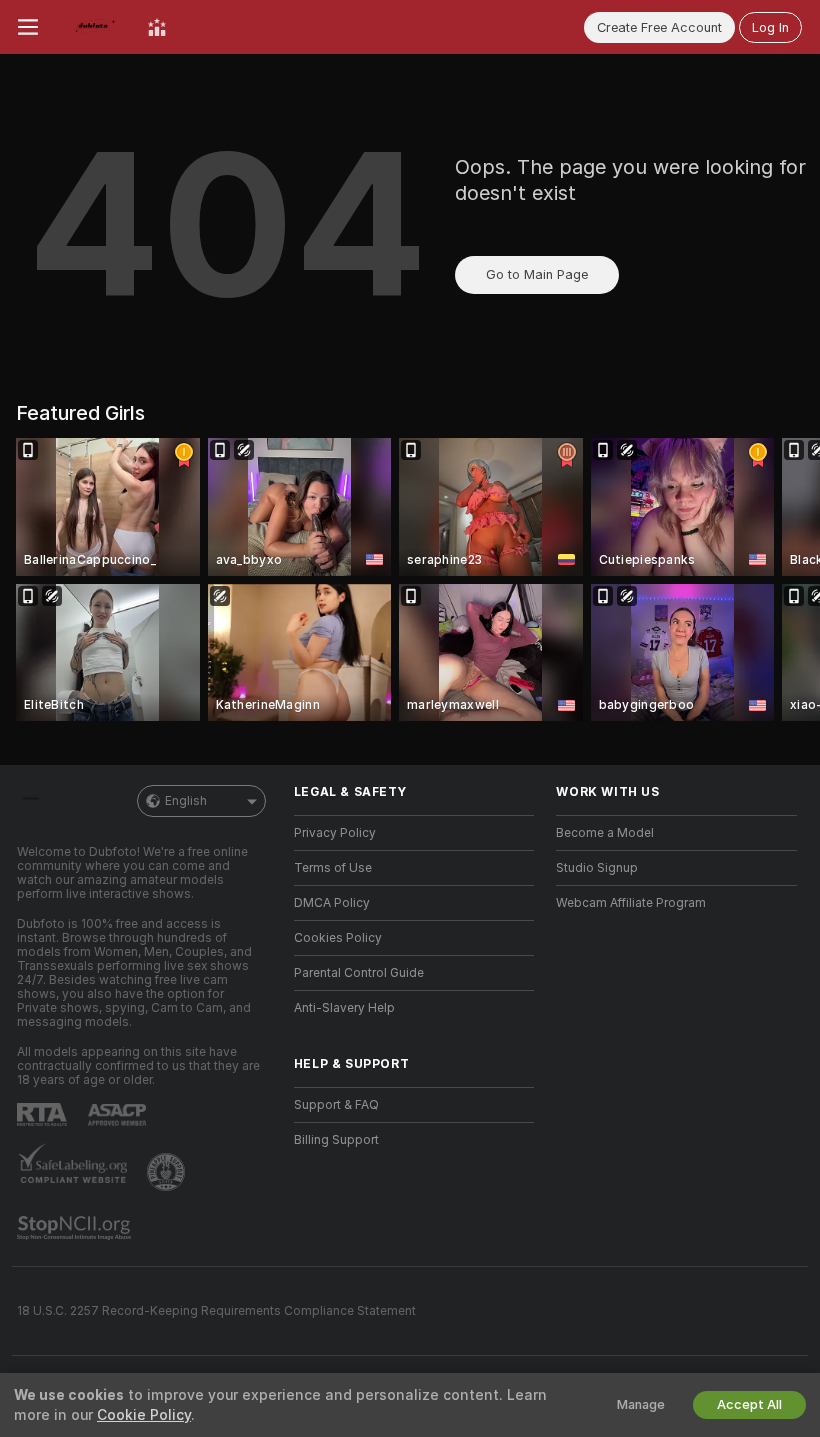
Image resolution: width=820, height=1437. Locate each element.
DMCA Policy (332, 903)
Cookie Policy (144, 1415)
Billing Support (336, 1140)
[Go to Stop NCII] (76, 1228)
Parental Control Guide (359, 973)
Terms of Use (333, 868)
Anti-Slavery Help (344, 1008)
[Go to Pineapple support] (168, 1172)
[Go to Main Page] (93, 27)
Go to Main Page (537, 274)
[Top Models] (157, 27)
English (186, 801)
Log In (770, 27)
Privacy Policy (335, 833)
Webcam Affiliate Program (631, 903)
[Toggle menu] (28, 27)
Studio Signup (597, 868)
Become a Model (605, 833)
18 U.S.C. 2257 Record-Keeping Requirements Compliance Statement (216, 1311)
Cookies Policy (338, 938)
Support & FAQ (336, 1105)
